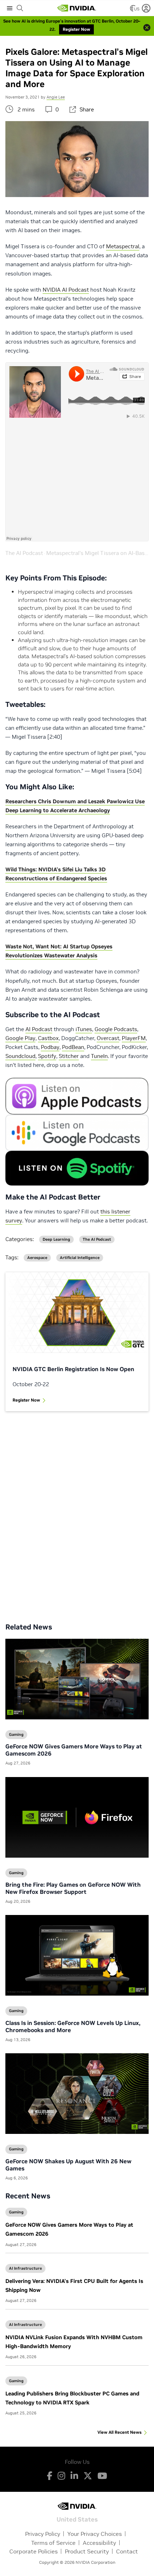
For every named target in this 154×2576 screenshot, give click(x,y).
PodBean (73, 1047)
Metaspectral (123, 246)
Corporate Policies (33, 2551)
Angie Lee (56, 97)
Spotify (47, 1056)
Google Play (20, 1038)
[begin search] (20, 8)
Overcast (108, 1038)
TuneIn (99, 1056)
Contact (127, 2551)
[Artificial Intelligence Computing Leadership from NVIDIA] (77, 8)
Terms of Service (53, 2543)
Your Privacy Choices (95, 2534)
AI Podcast (39, 1029)
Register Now (26, 1400)
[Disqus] (77, 1512)
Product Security (87, 2551)
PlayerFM (134, 1038)
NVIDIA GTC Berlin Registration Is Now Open (73, 1369)
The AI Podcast (24, 553)
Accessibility (99, 2543)
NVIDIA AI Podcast (66, 290)
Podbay (50, 1047)
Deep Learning (56, 1239)
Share (87, 109)
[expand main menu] (10, 8)
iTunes (84, 1029)
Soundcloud (20, 1056)
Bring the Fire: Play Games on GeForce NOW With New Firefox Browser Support (73, 1888)
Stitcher (69, 1056)
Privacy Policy (43, 2534)
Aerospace (37, 1258)
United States (77, 2519)
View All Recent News (119, 2432)
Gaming (16, 2212)
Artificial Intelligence (80, 1258)
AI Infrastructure (25, 2268)
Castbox (48, 1038)
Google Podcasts (116, 1029)
